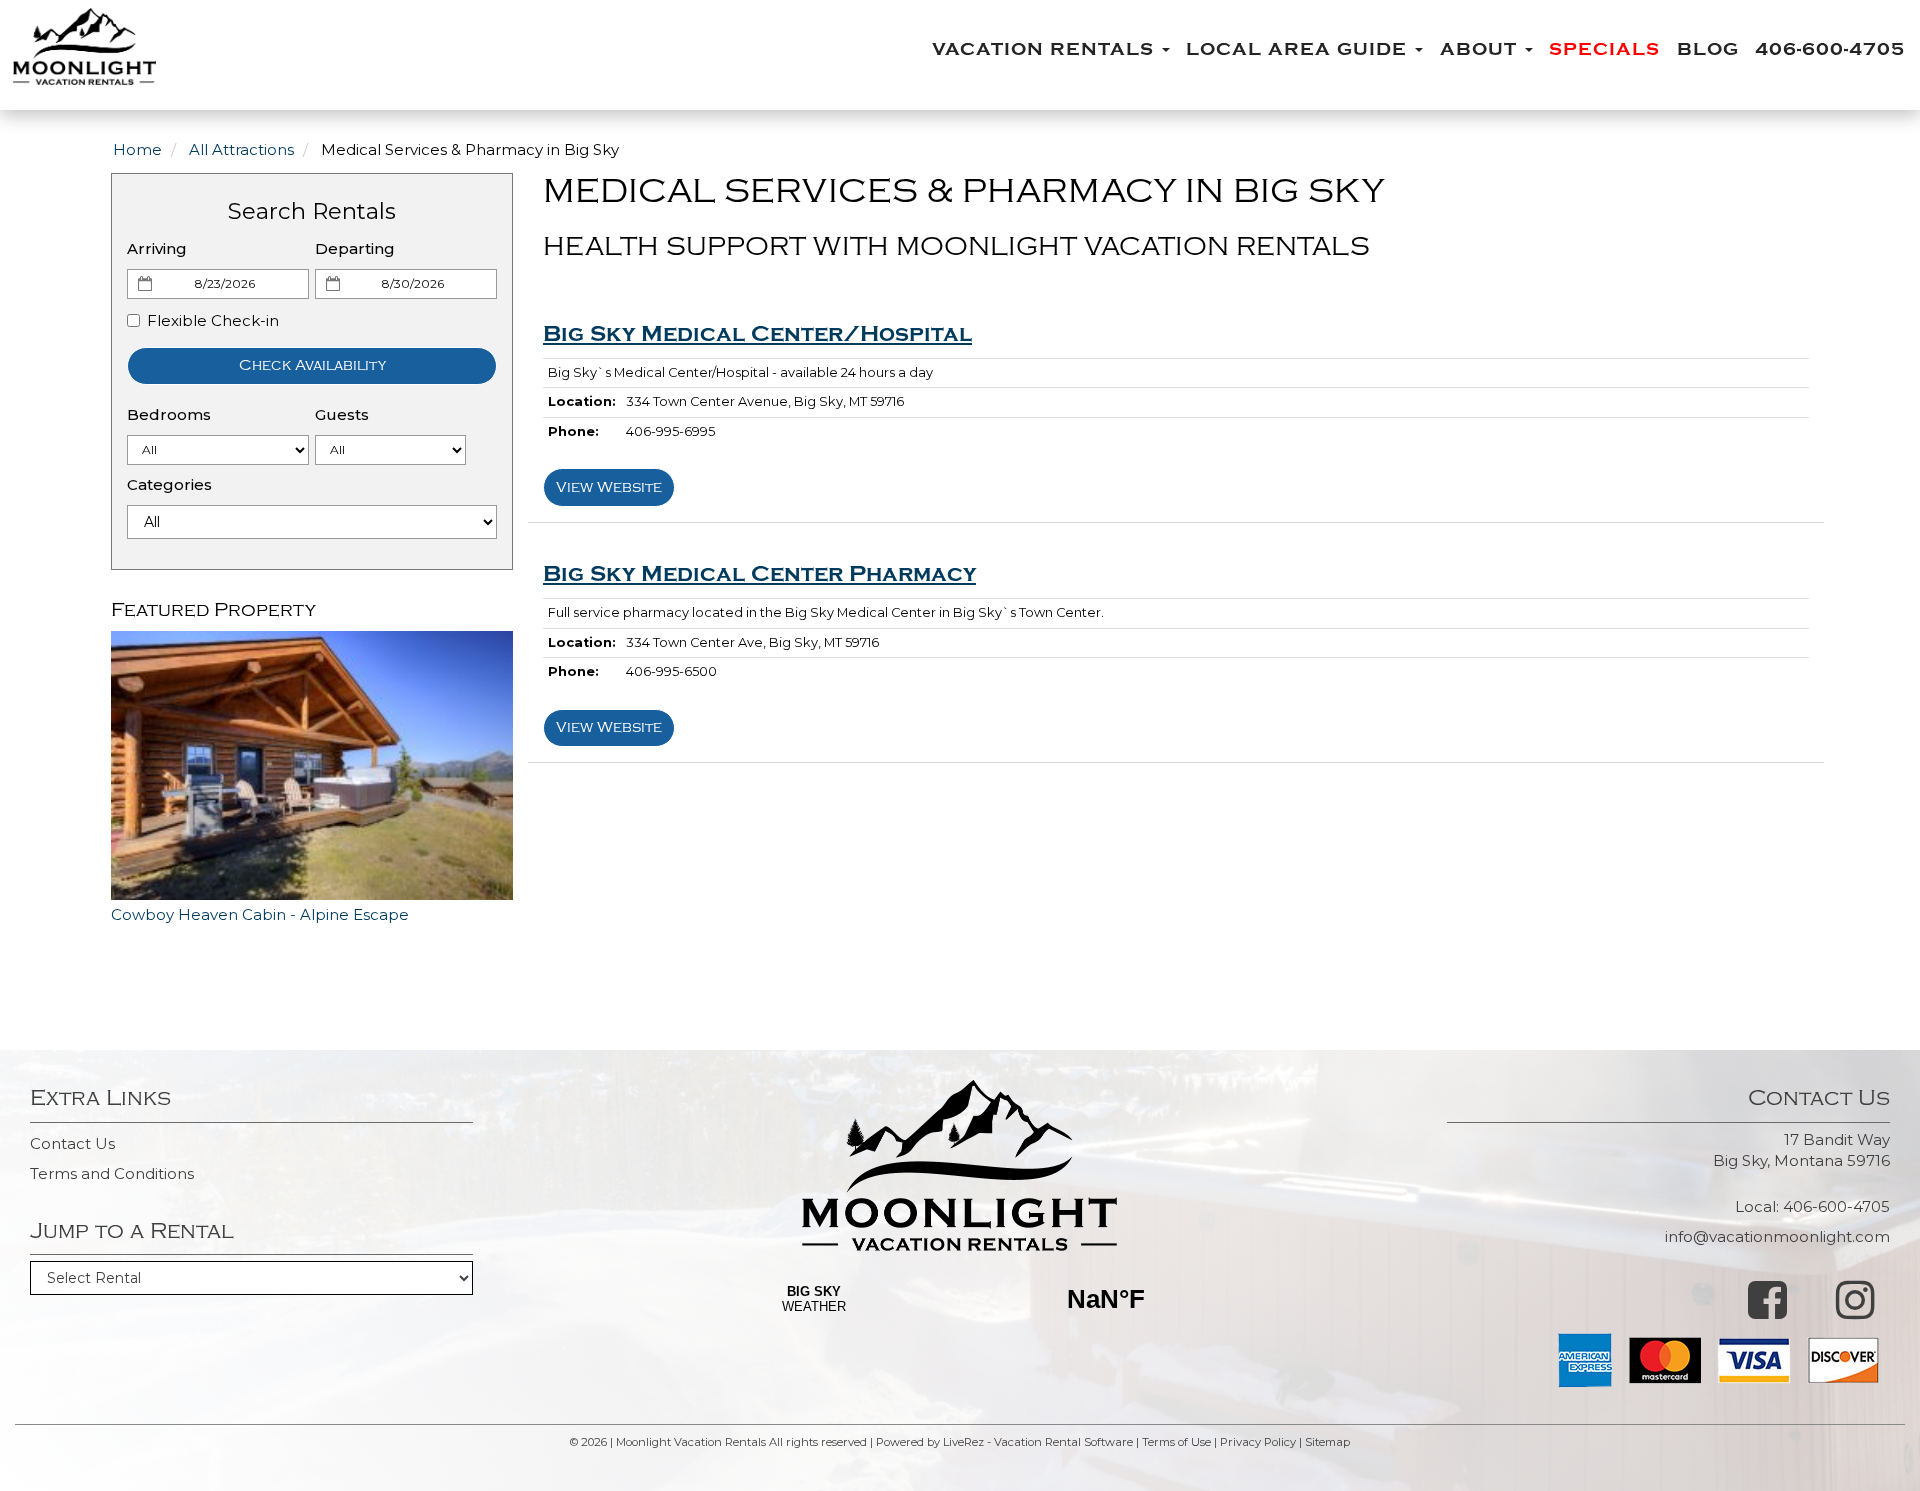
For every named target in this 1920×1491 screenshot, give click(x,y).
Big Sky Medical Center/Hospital (757, 334)
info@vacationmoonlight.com (1777, 1236)
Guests (342, 414)
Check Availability (312, 365)
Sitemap (1327, 1442)
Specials (1604, 49)
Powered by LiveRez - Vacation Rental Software (1004, 1442)
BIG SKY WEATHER (960, 1326)
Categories (169, 484)
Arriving (157, 248)
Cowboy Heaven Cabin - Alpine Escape (260, 914)
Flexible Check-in (213, 320)
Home (137, 149)
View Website (609, 487)
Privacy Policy (1258, 1442)
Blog (1708, 49)
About (1481, 49)
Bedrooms (169, 414)
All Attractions (241, 149)
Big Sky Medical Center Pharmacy (759, 574)
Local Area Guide (1299, 49)
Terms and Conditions (112, 1173)
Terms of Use (1176, 1442)
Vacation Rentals (1046, 49)
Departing (355, 248)
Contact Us (72, 1143)
